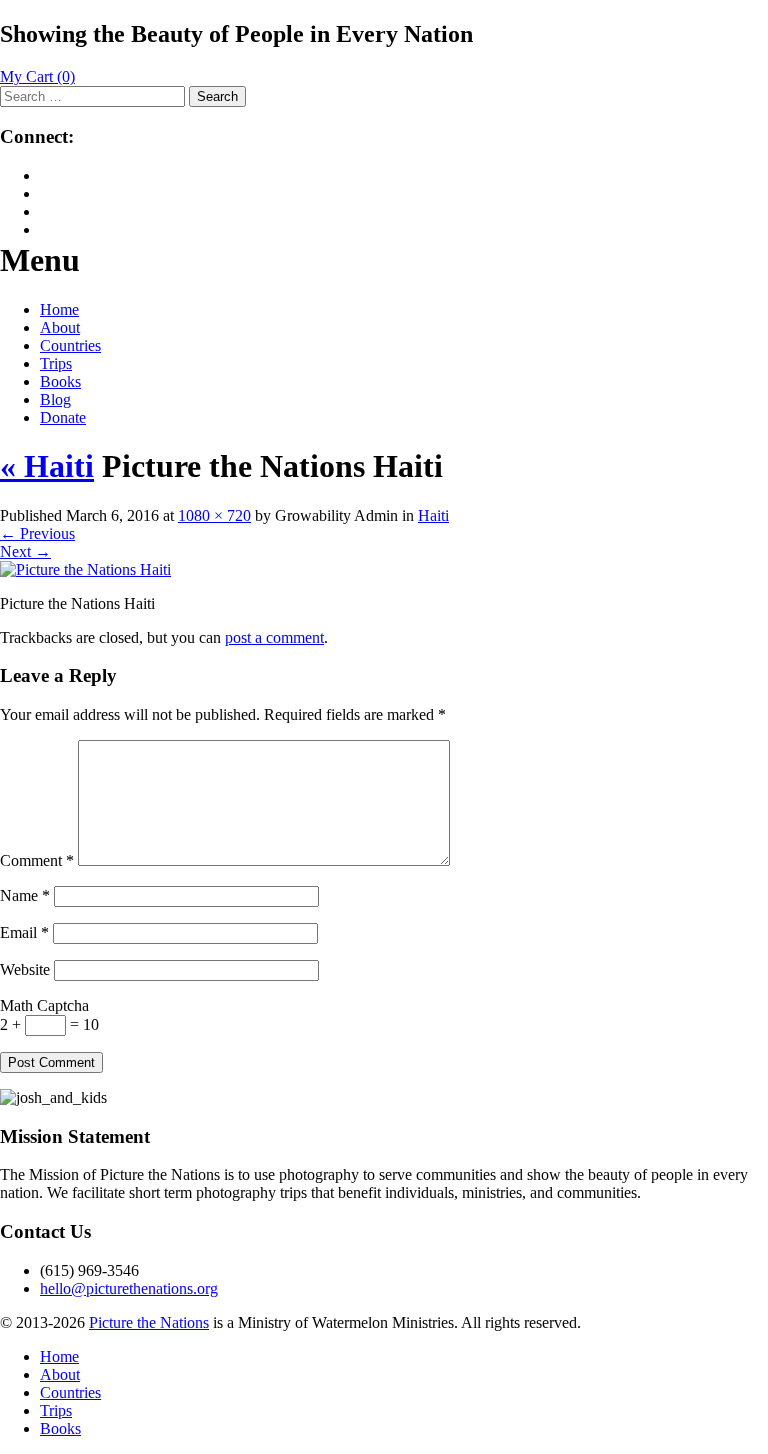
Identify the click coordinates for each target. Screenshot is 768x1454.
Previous (37, 533)
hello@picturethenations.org (129, 1288)
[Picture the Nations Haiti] (85, 569)
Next (25, 551)
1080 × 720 (214, 515)
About (60, 327)
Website (25, 969)
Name (25, 895)
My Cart (37, 76)
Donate (63, 417)
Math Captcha (44, 1005)
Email (24, 932)
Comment (37, 860)
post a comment (274, 637)
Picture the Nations (149, 1322)
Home (59, 309)
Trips (56, 363)
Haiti (433, 515)
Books (60, 381)
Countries (70, 345)
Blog (55, 399)
